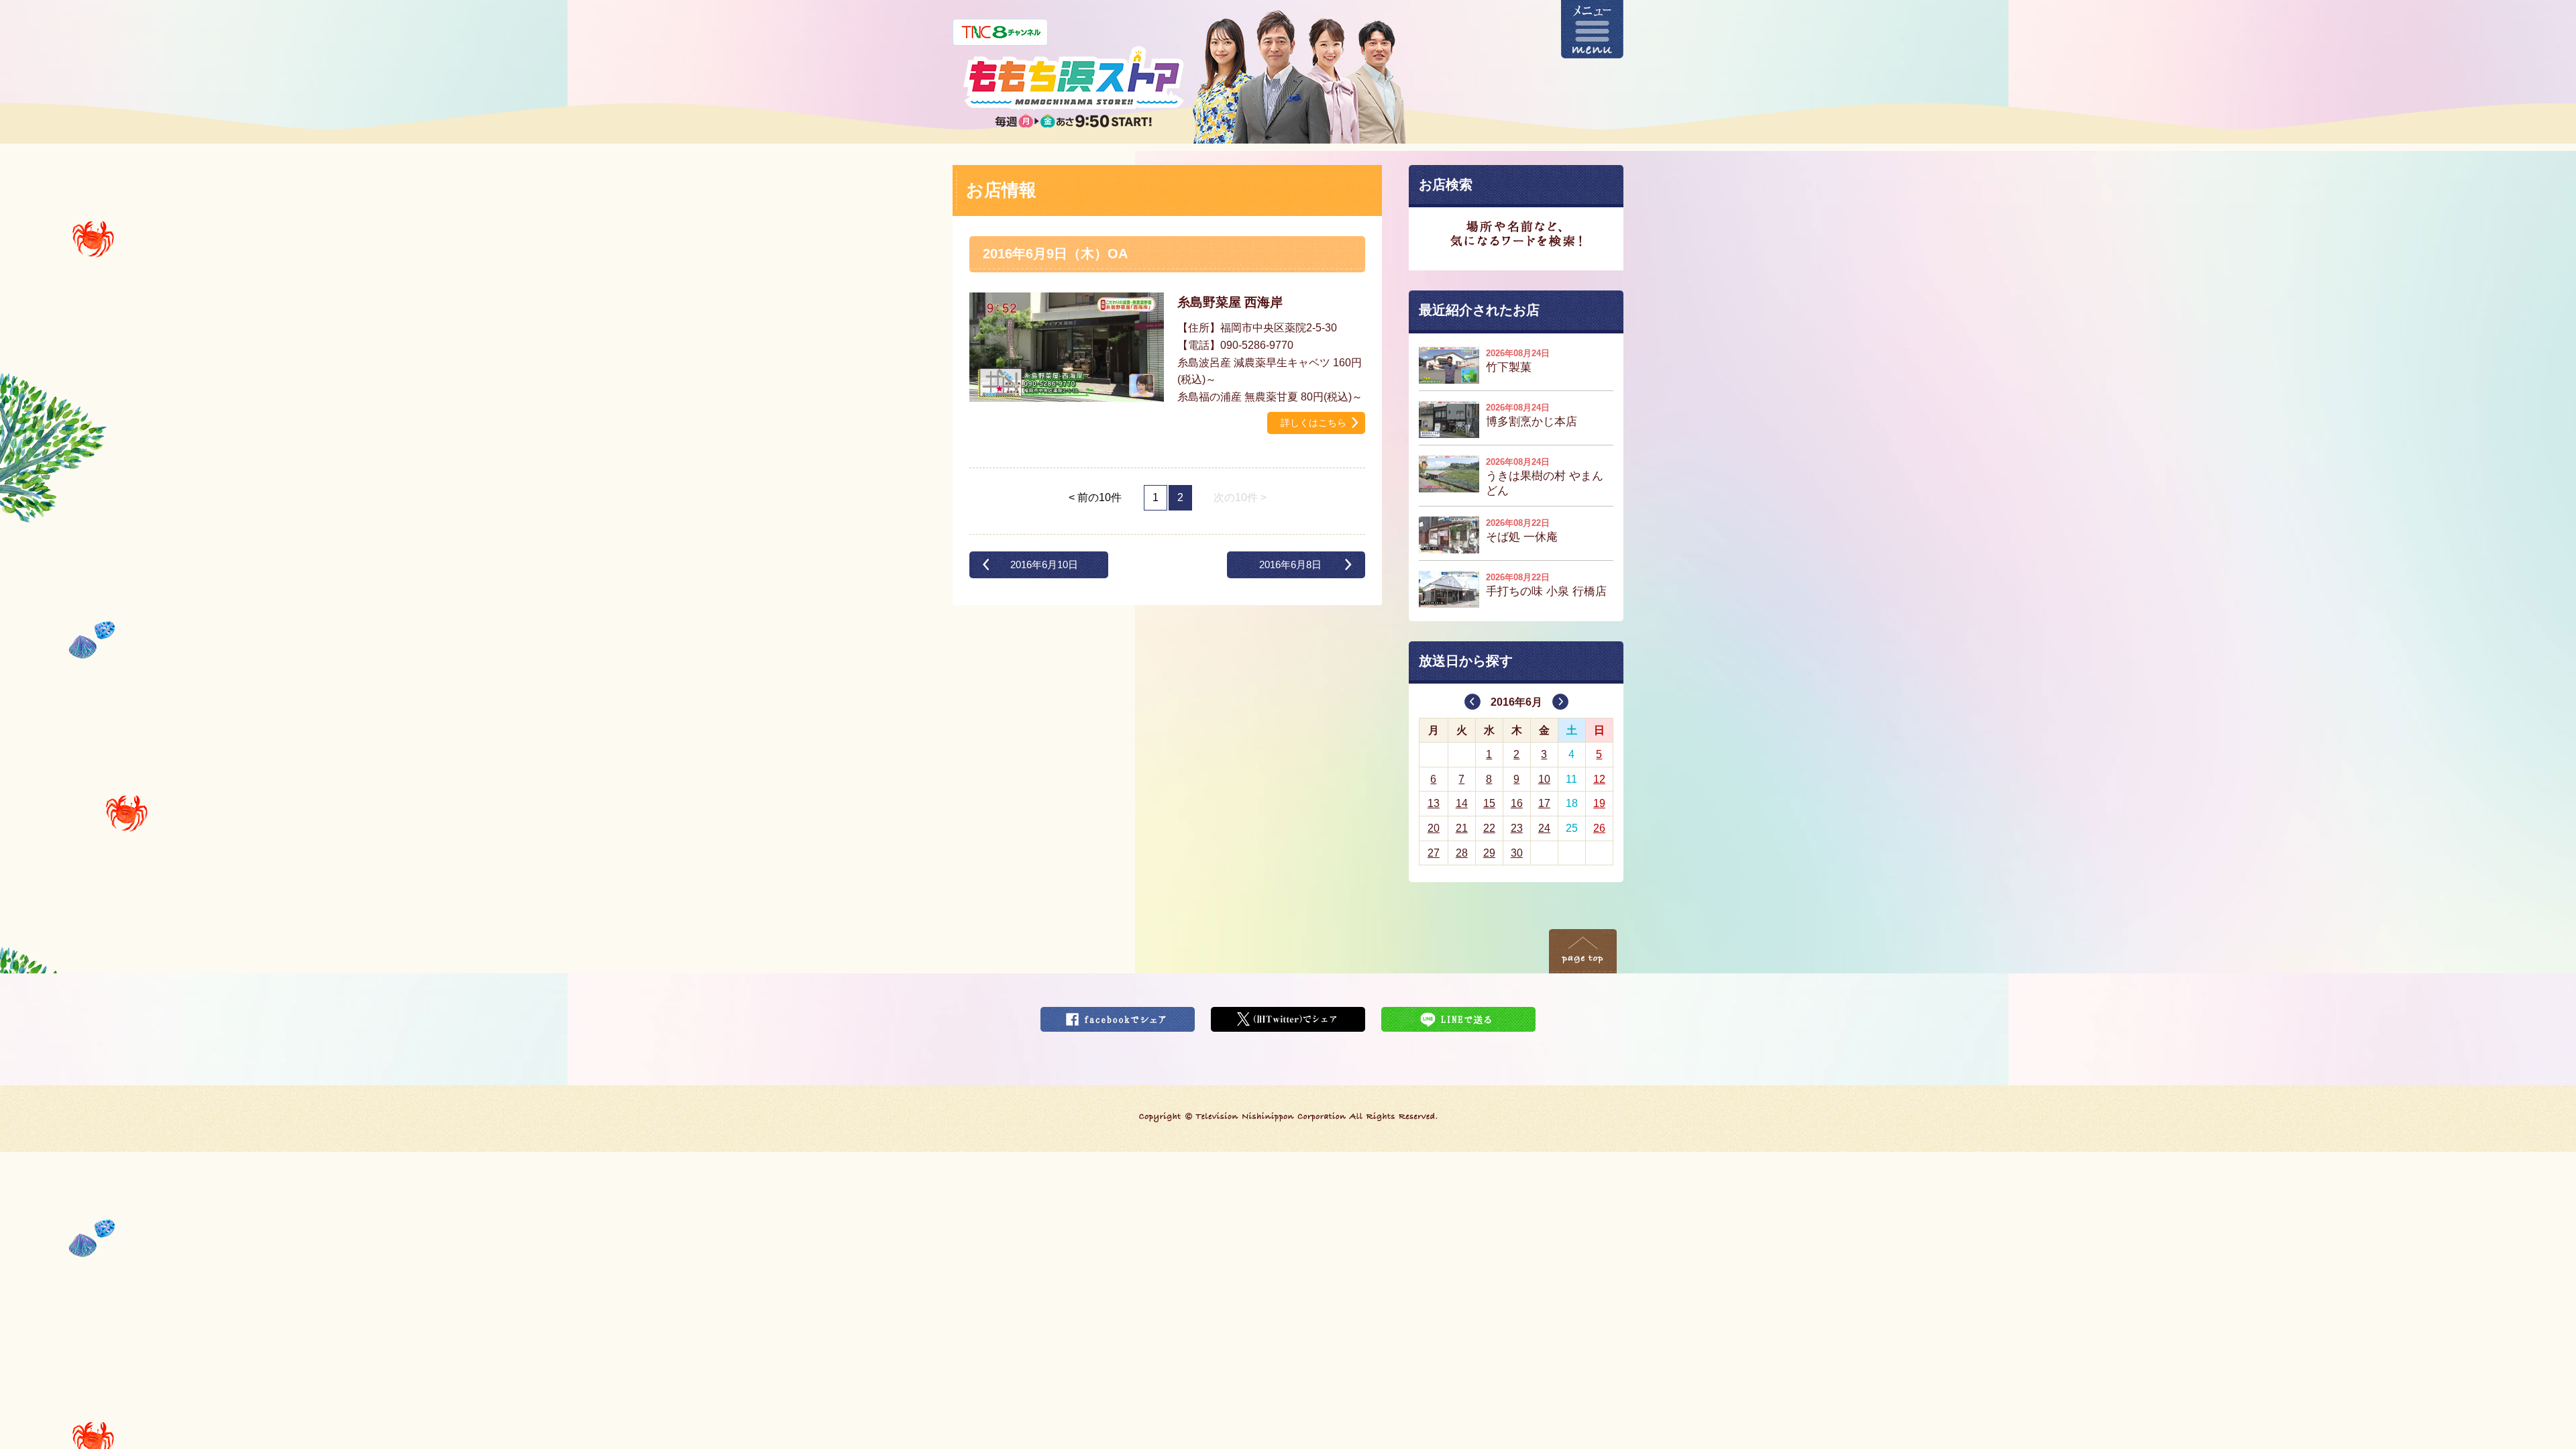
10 (1544, 779)
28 (1462, 853)
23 (1517, 828)
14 (1462, 803)
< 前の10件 (1095, 497)
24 (1544, 828)
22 (1489, 828)
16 (1517, 803)
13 (1434, 803)
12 (1599, 779)
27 (1434, 853)
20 (1434, 828)
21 (1462, 828)
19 (1599, 803)
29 (1489, 853)
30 (1517, 853)
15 (1489, 803)
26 (1599, 828)
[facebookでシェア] (1118, 1015)
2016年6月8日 (1290, 565)
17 (1544, 803)
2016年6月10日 (1044, 565)
